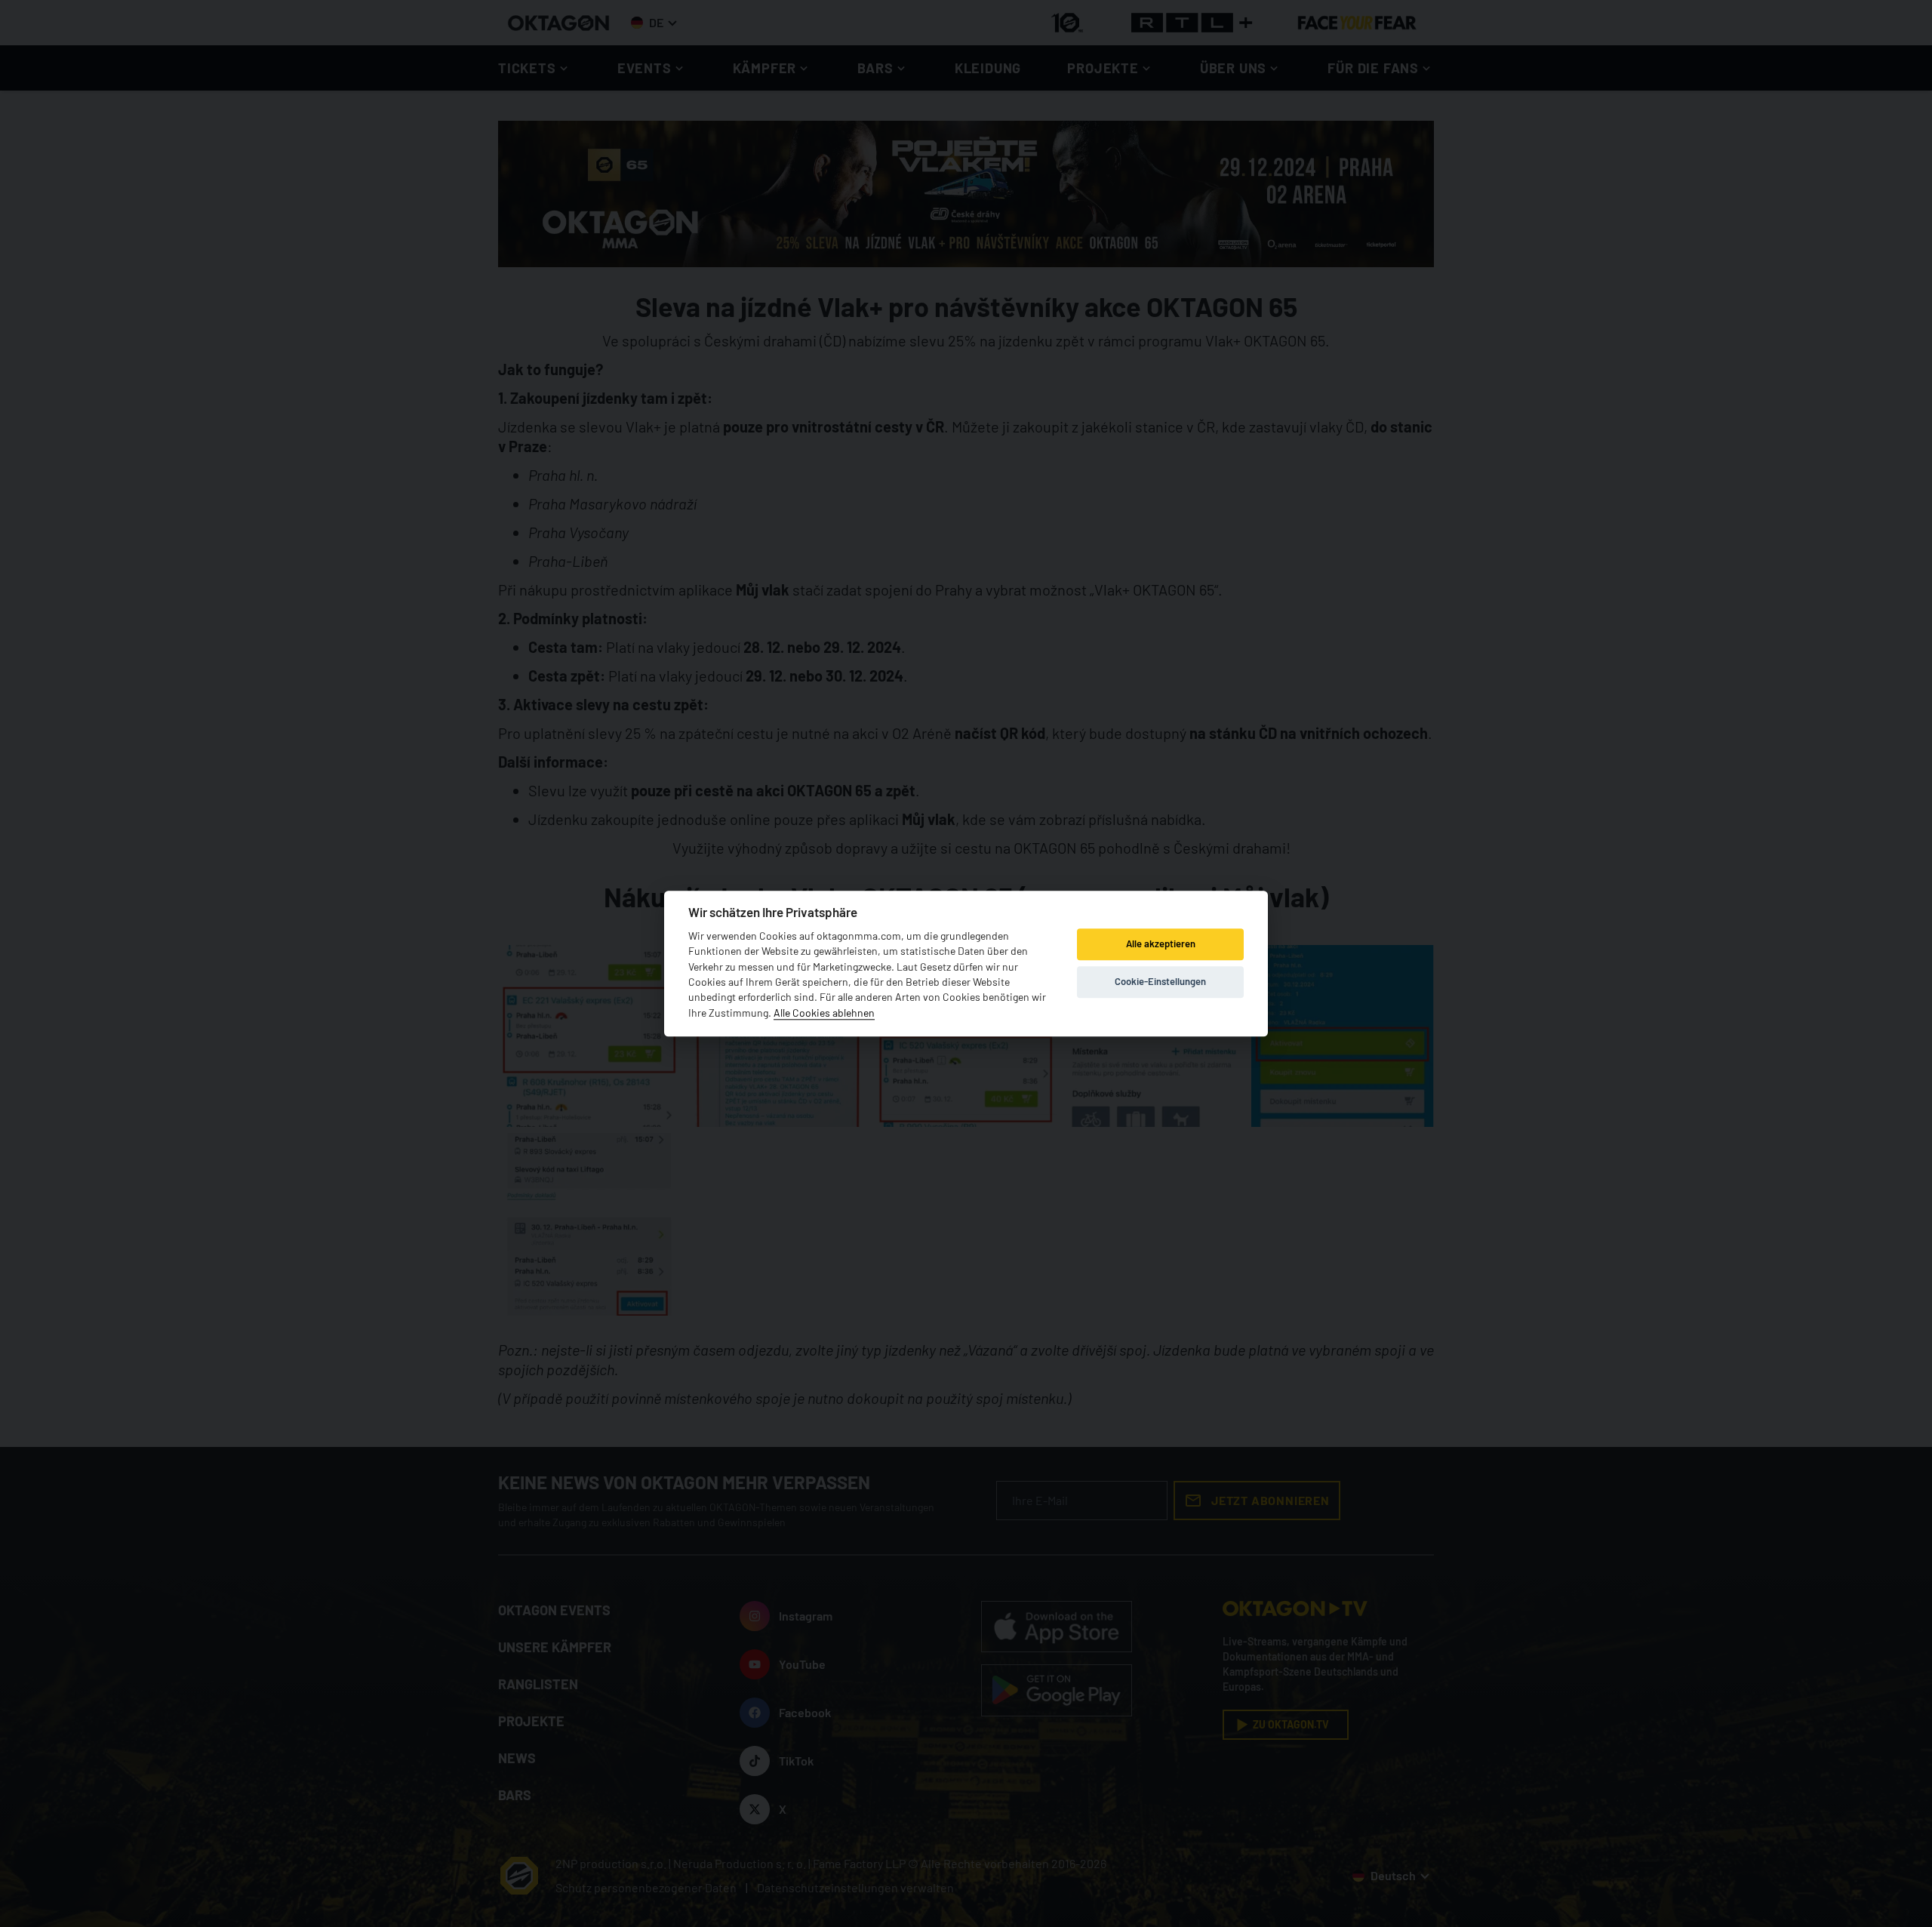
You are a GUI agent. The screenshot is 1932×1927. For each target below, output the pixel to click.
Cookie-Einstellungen (1160, 982)
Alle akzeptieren (1161, 944)
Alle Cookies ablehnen (824, 1013)
